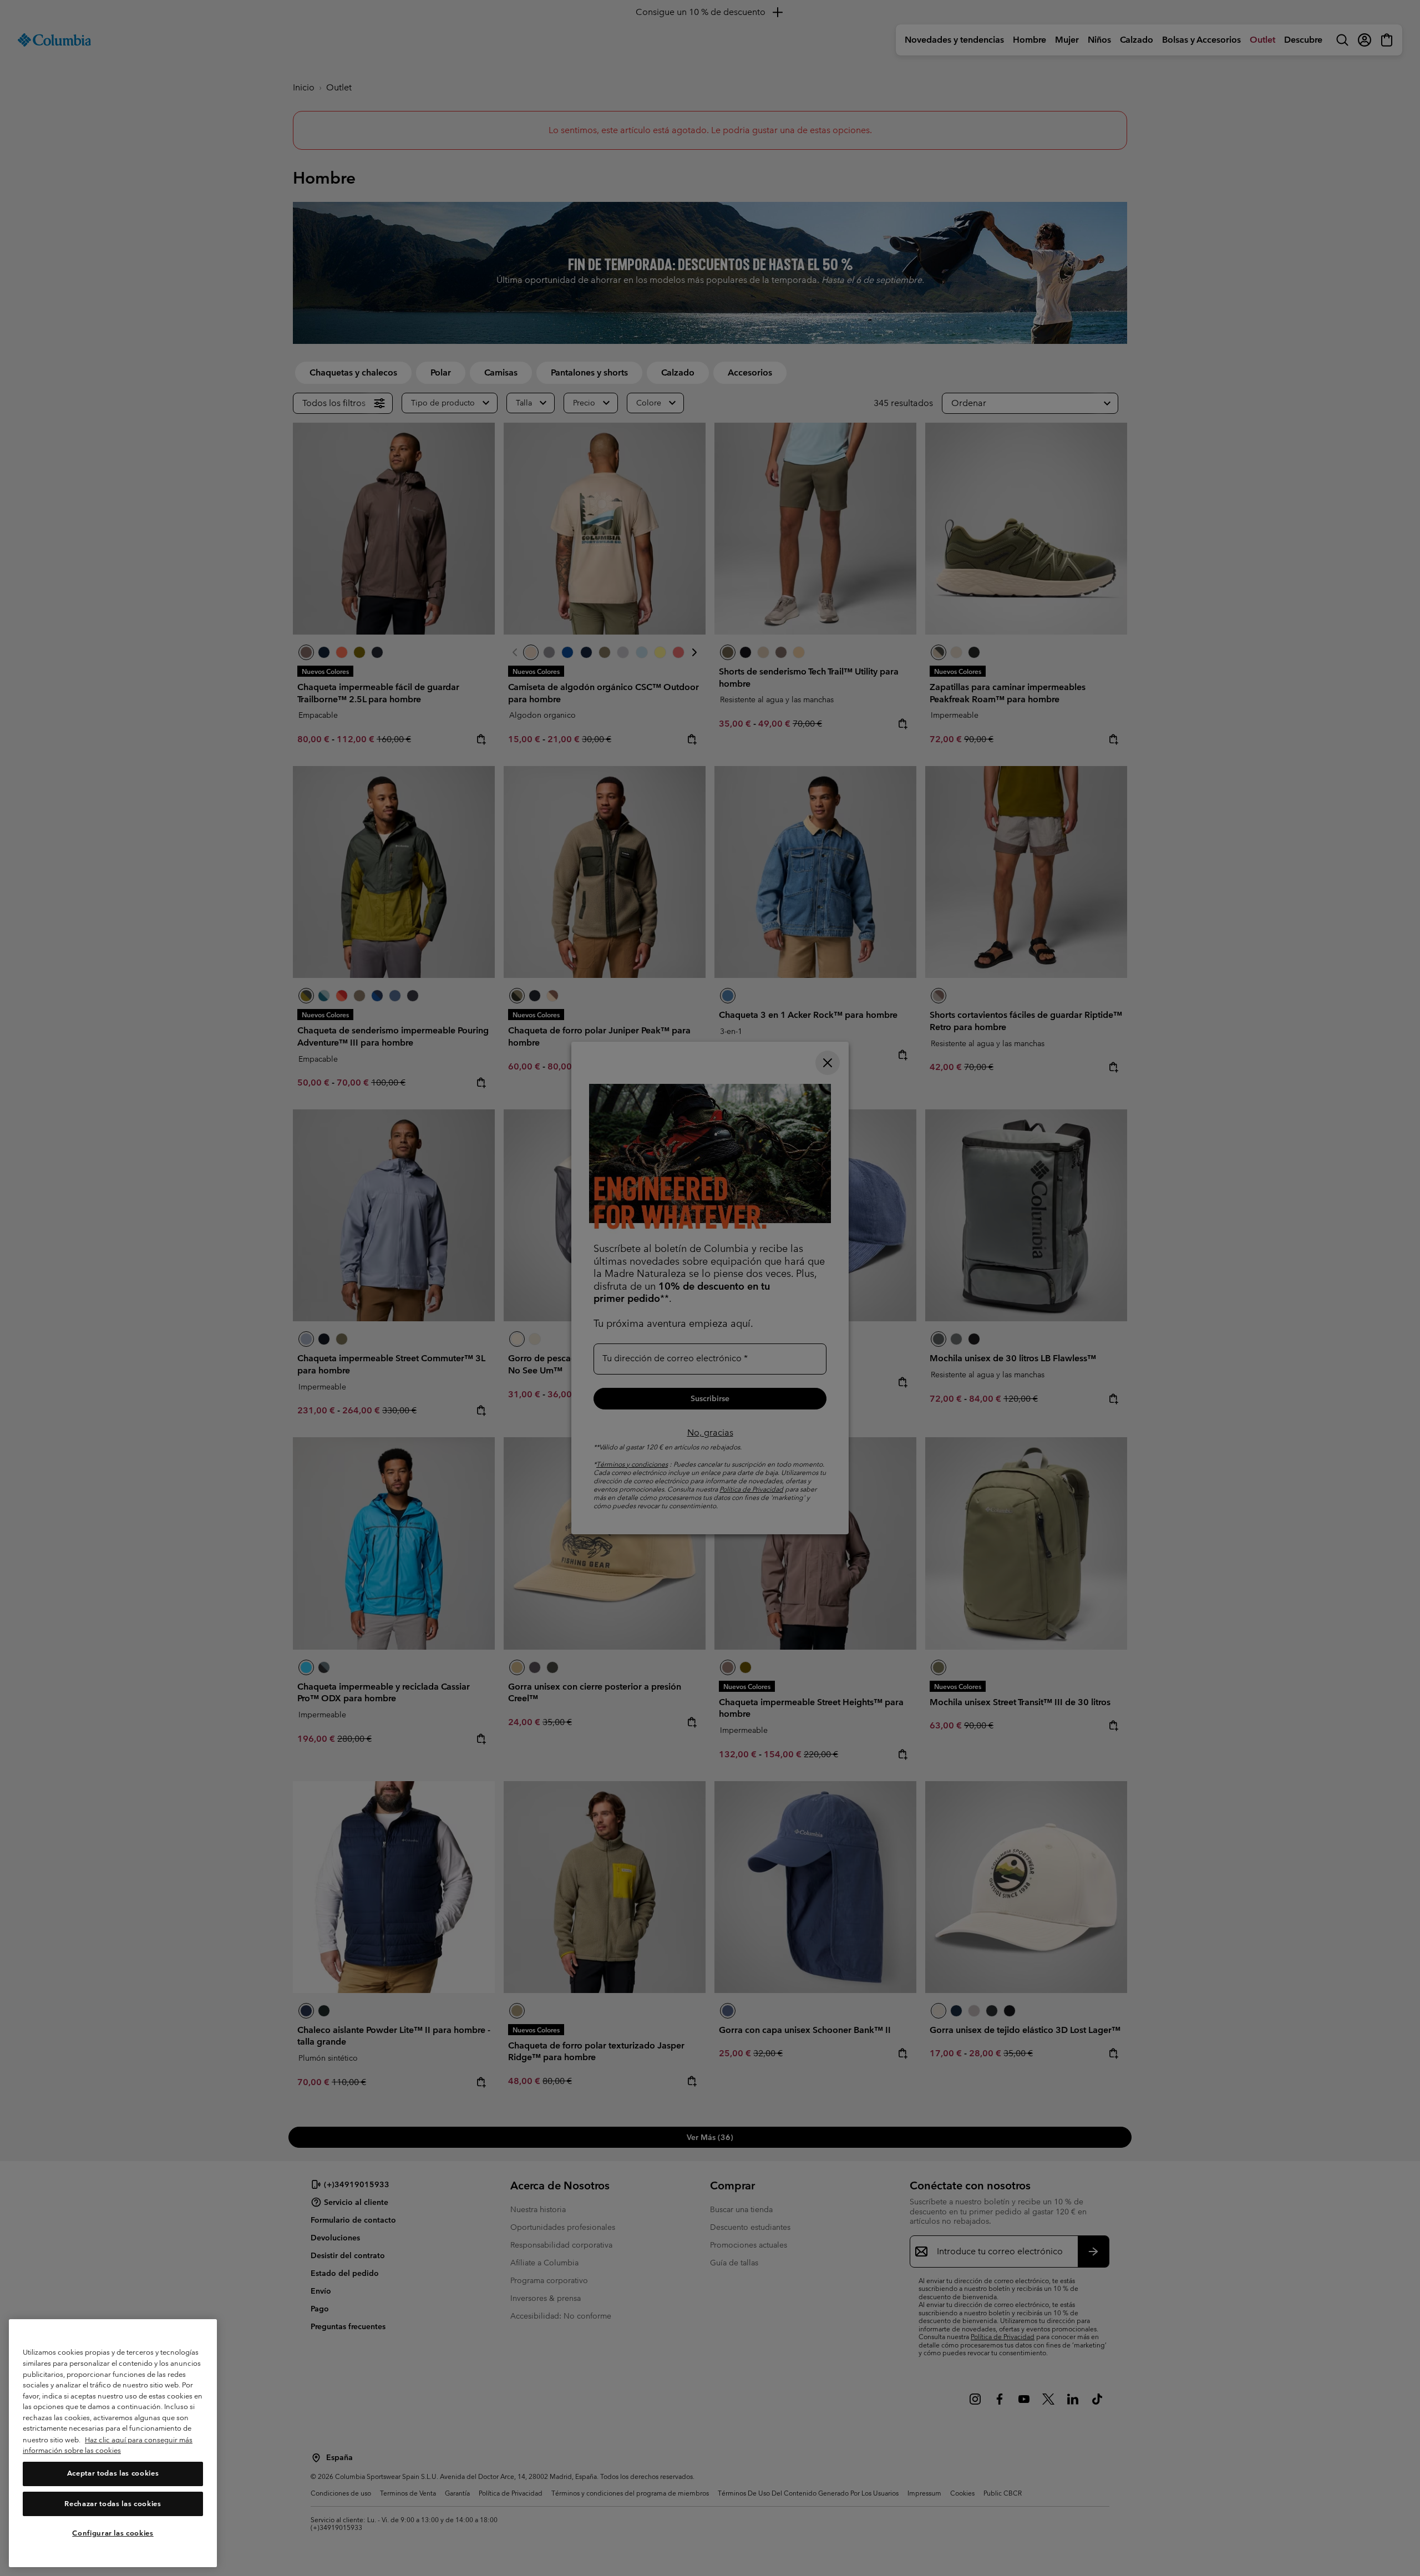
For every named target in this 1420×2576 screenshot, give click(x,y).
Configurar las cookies (113, 2533)
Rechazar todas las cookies (113, 2504)
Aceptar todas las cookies (113, 2474)
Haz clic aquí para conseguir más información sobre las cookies (108, 2445)
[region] (113, 2443)
